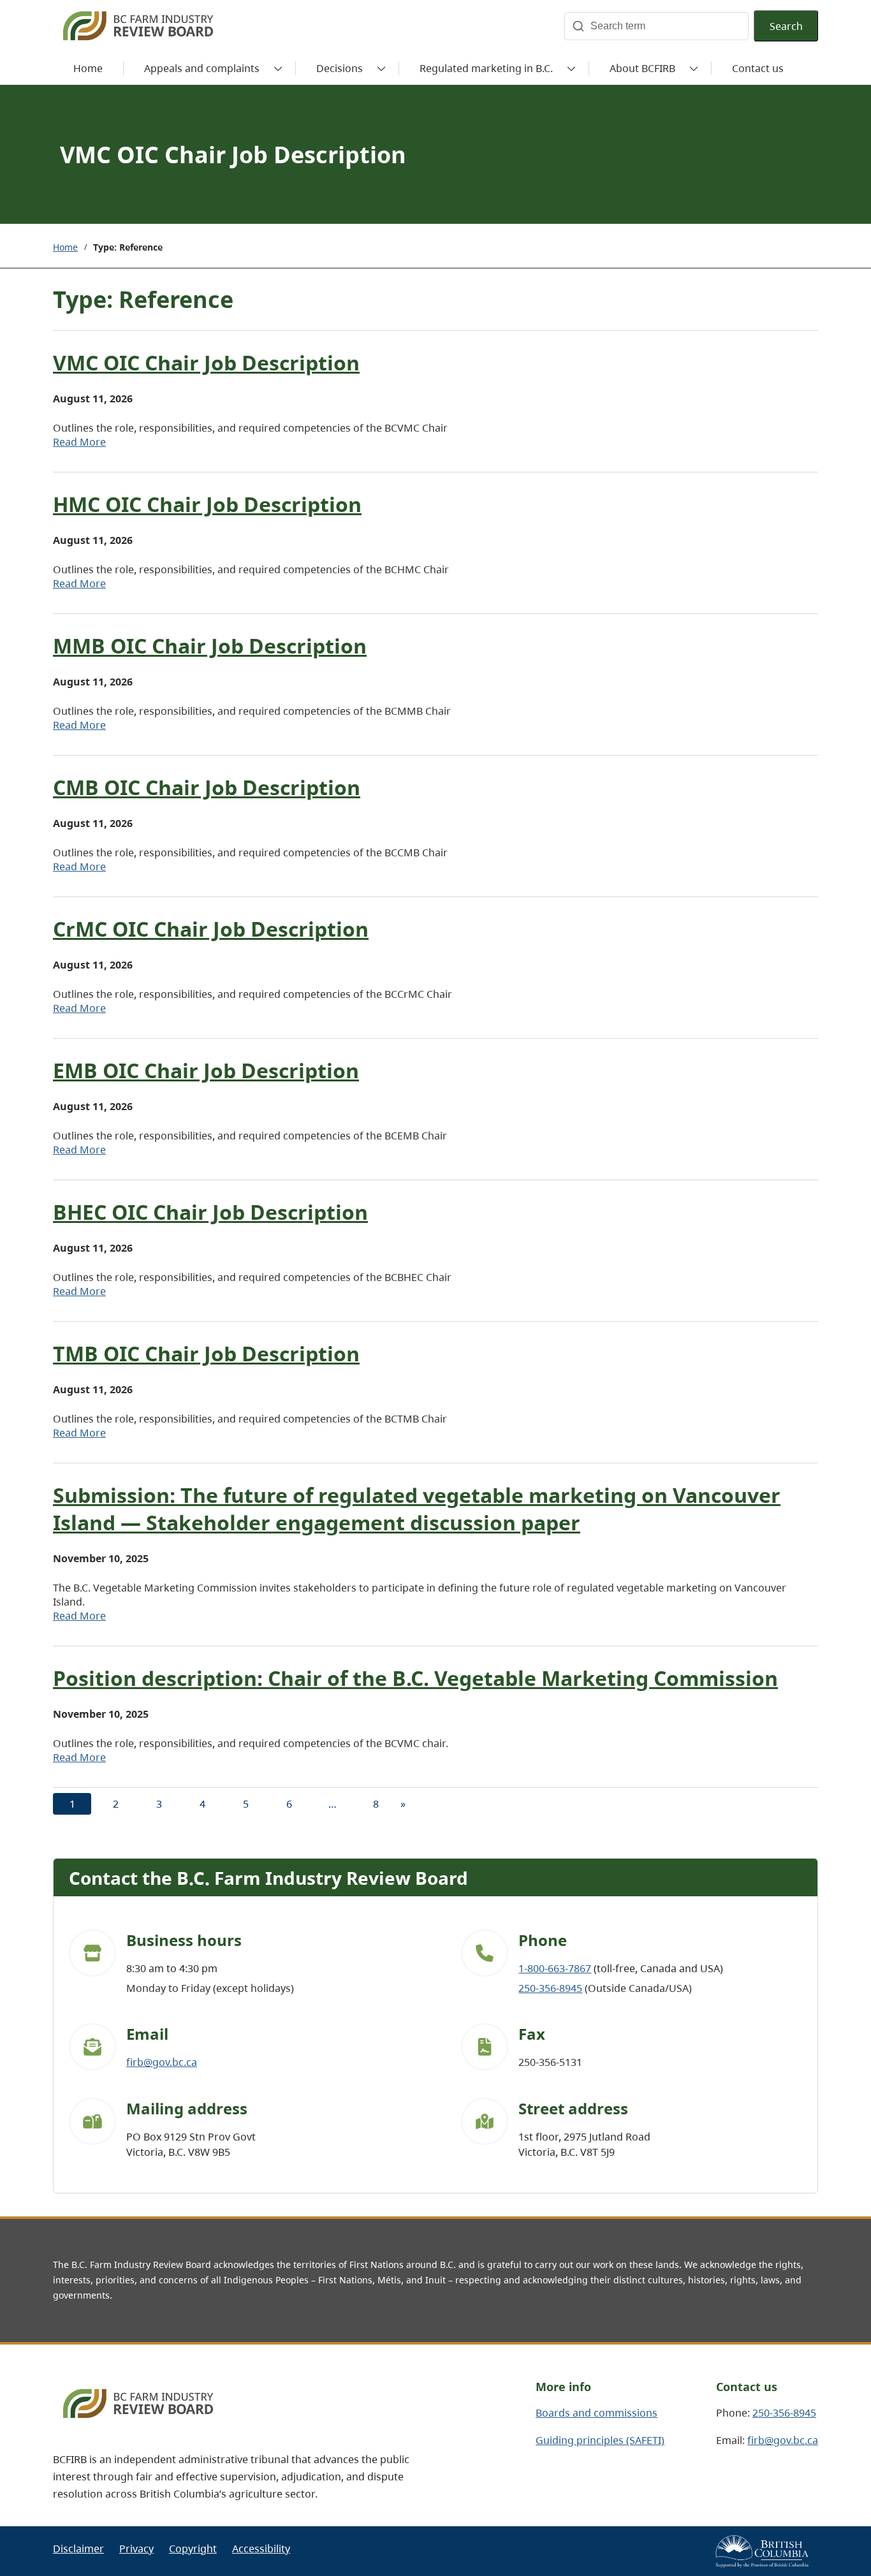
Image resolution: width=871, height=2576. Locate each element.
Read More (79, 442)
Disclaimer (78, 2549)
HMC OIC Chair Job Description (207, 504)
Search (786, 26)
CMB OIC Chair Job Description (207, 787)
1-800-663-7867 (555, 1968)
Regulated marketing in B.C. (486, 68)
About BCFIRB (642, 68)
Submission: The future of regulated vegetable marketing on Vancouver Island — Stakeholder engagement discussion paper (417, 1509)
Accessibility (261, 2549)
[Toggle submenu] (278, 68)
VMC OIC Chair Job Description (206, 362)
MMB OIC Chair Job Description (210, 646)
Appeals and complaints (202, 68)
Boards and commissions (597, 2413)
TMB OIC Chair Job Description (206, 1353)
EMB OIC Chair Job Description (206, 1070)
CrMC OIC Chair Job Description (211, 929)
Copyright (193, 2549)
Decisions (340, 68)
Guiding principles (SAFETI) (600, 2440)
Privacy (136, 2549)
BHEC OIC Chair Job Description (210, 1212)
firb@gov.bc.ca (162, 2062)
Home (65, 247)
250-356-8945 (550, 1988)
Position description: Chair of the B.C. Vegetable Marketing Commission (415, 1678)
